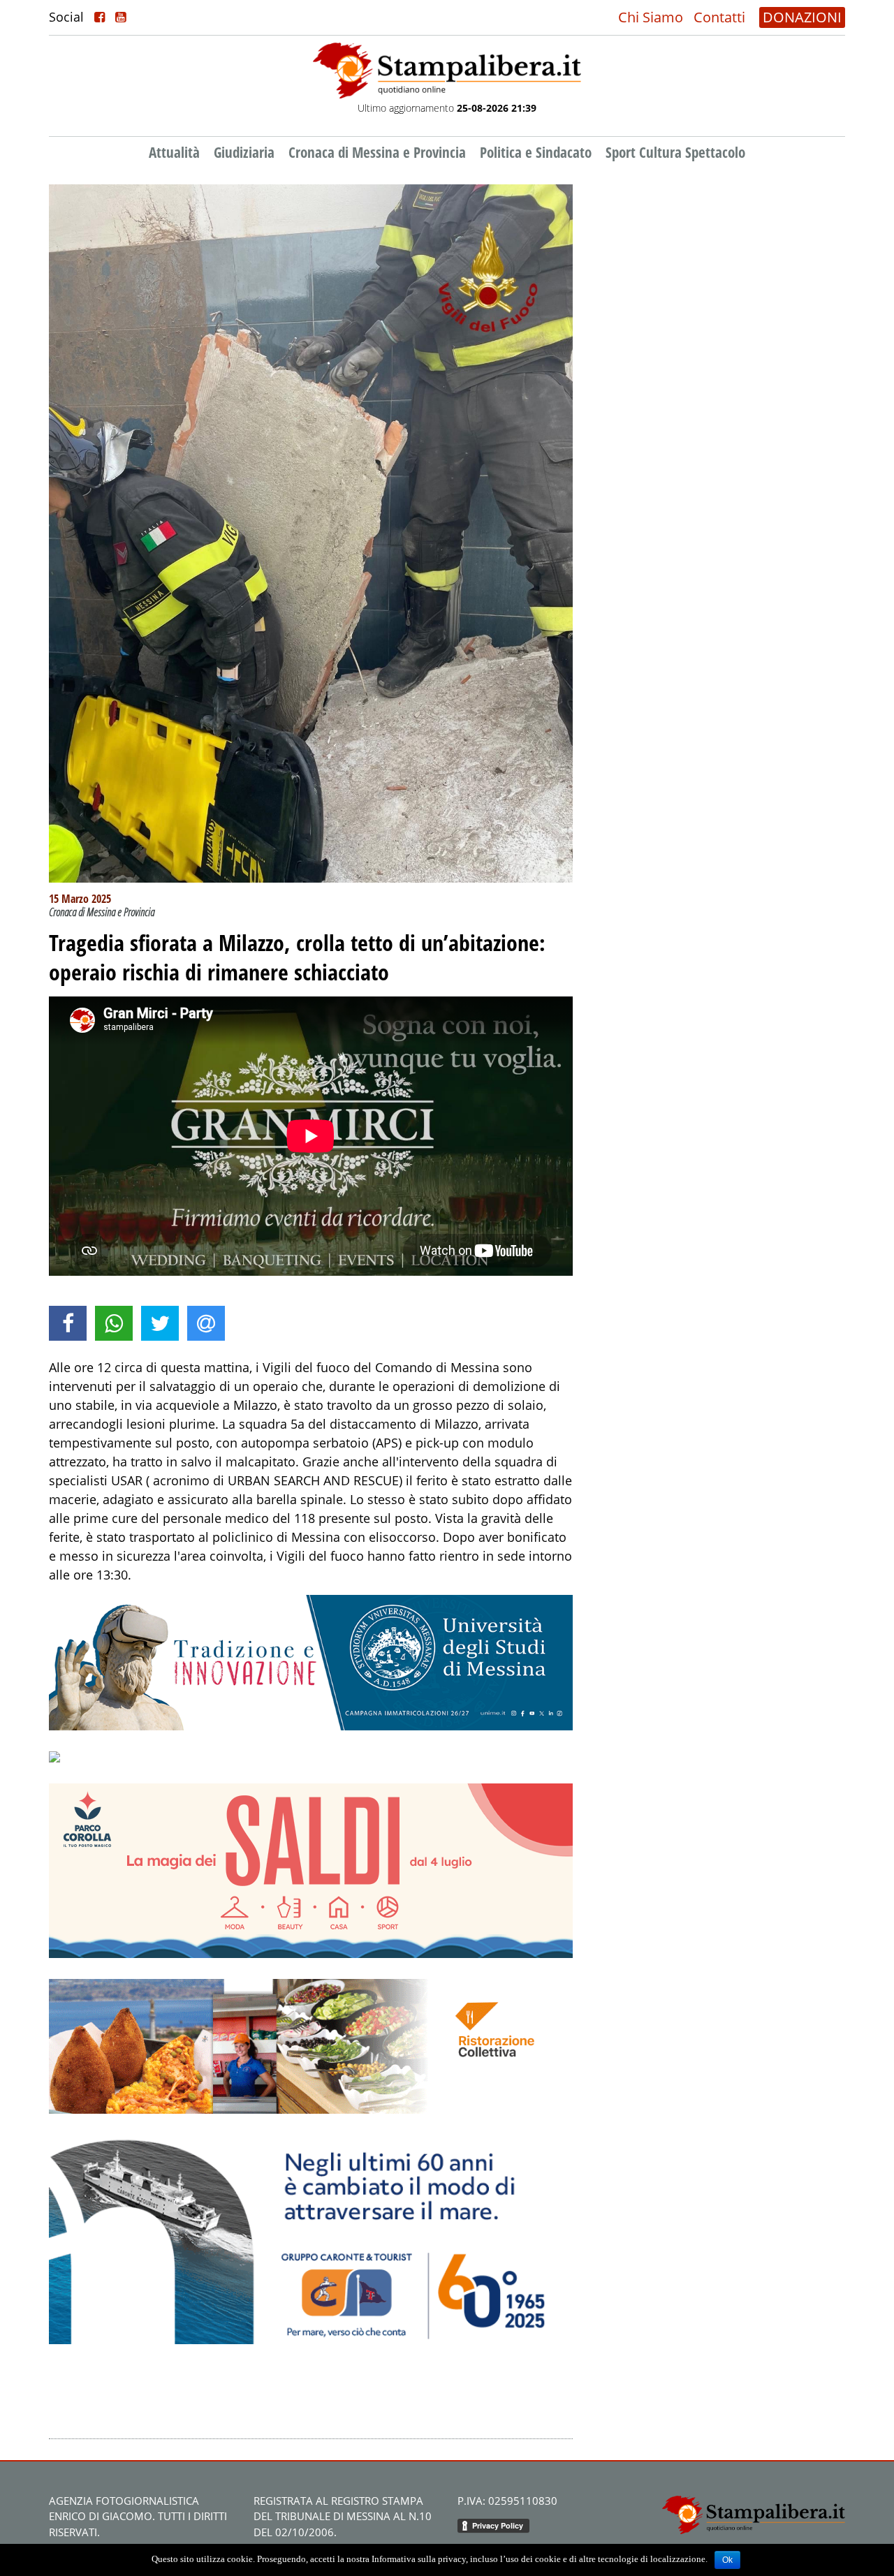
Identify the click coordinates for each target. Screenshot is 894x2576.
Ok (727, 2560)
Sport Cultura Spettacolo (675, 152)
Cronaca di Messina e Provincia (377, 152)
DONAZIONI (802, 17)
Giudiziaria (244, 152)
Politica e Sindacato (536, 152)
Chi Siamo (651, 17)
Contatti (719, 17)
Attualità (174, 152)
